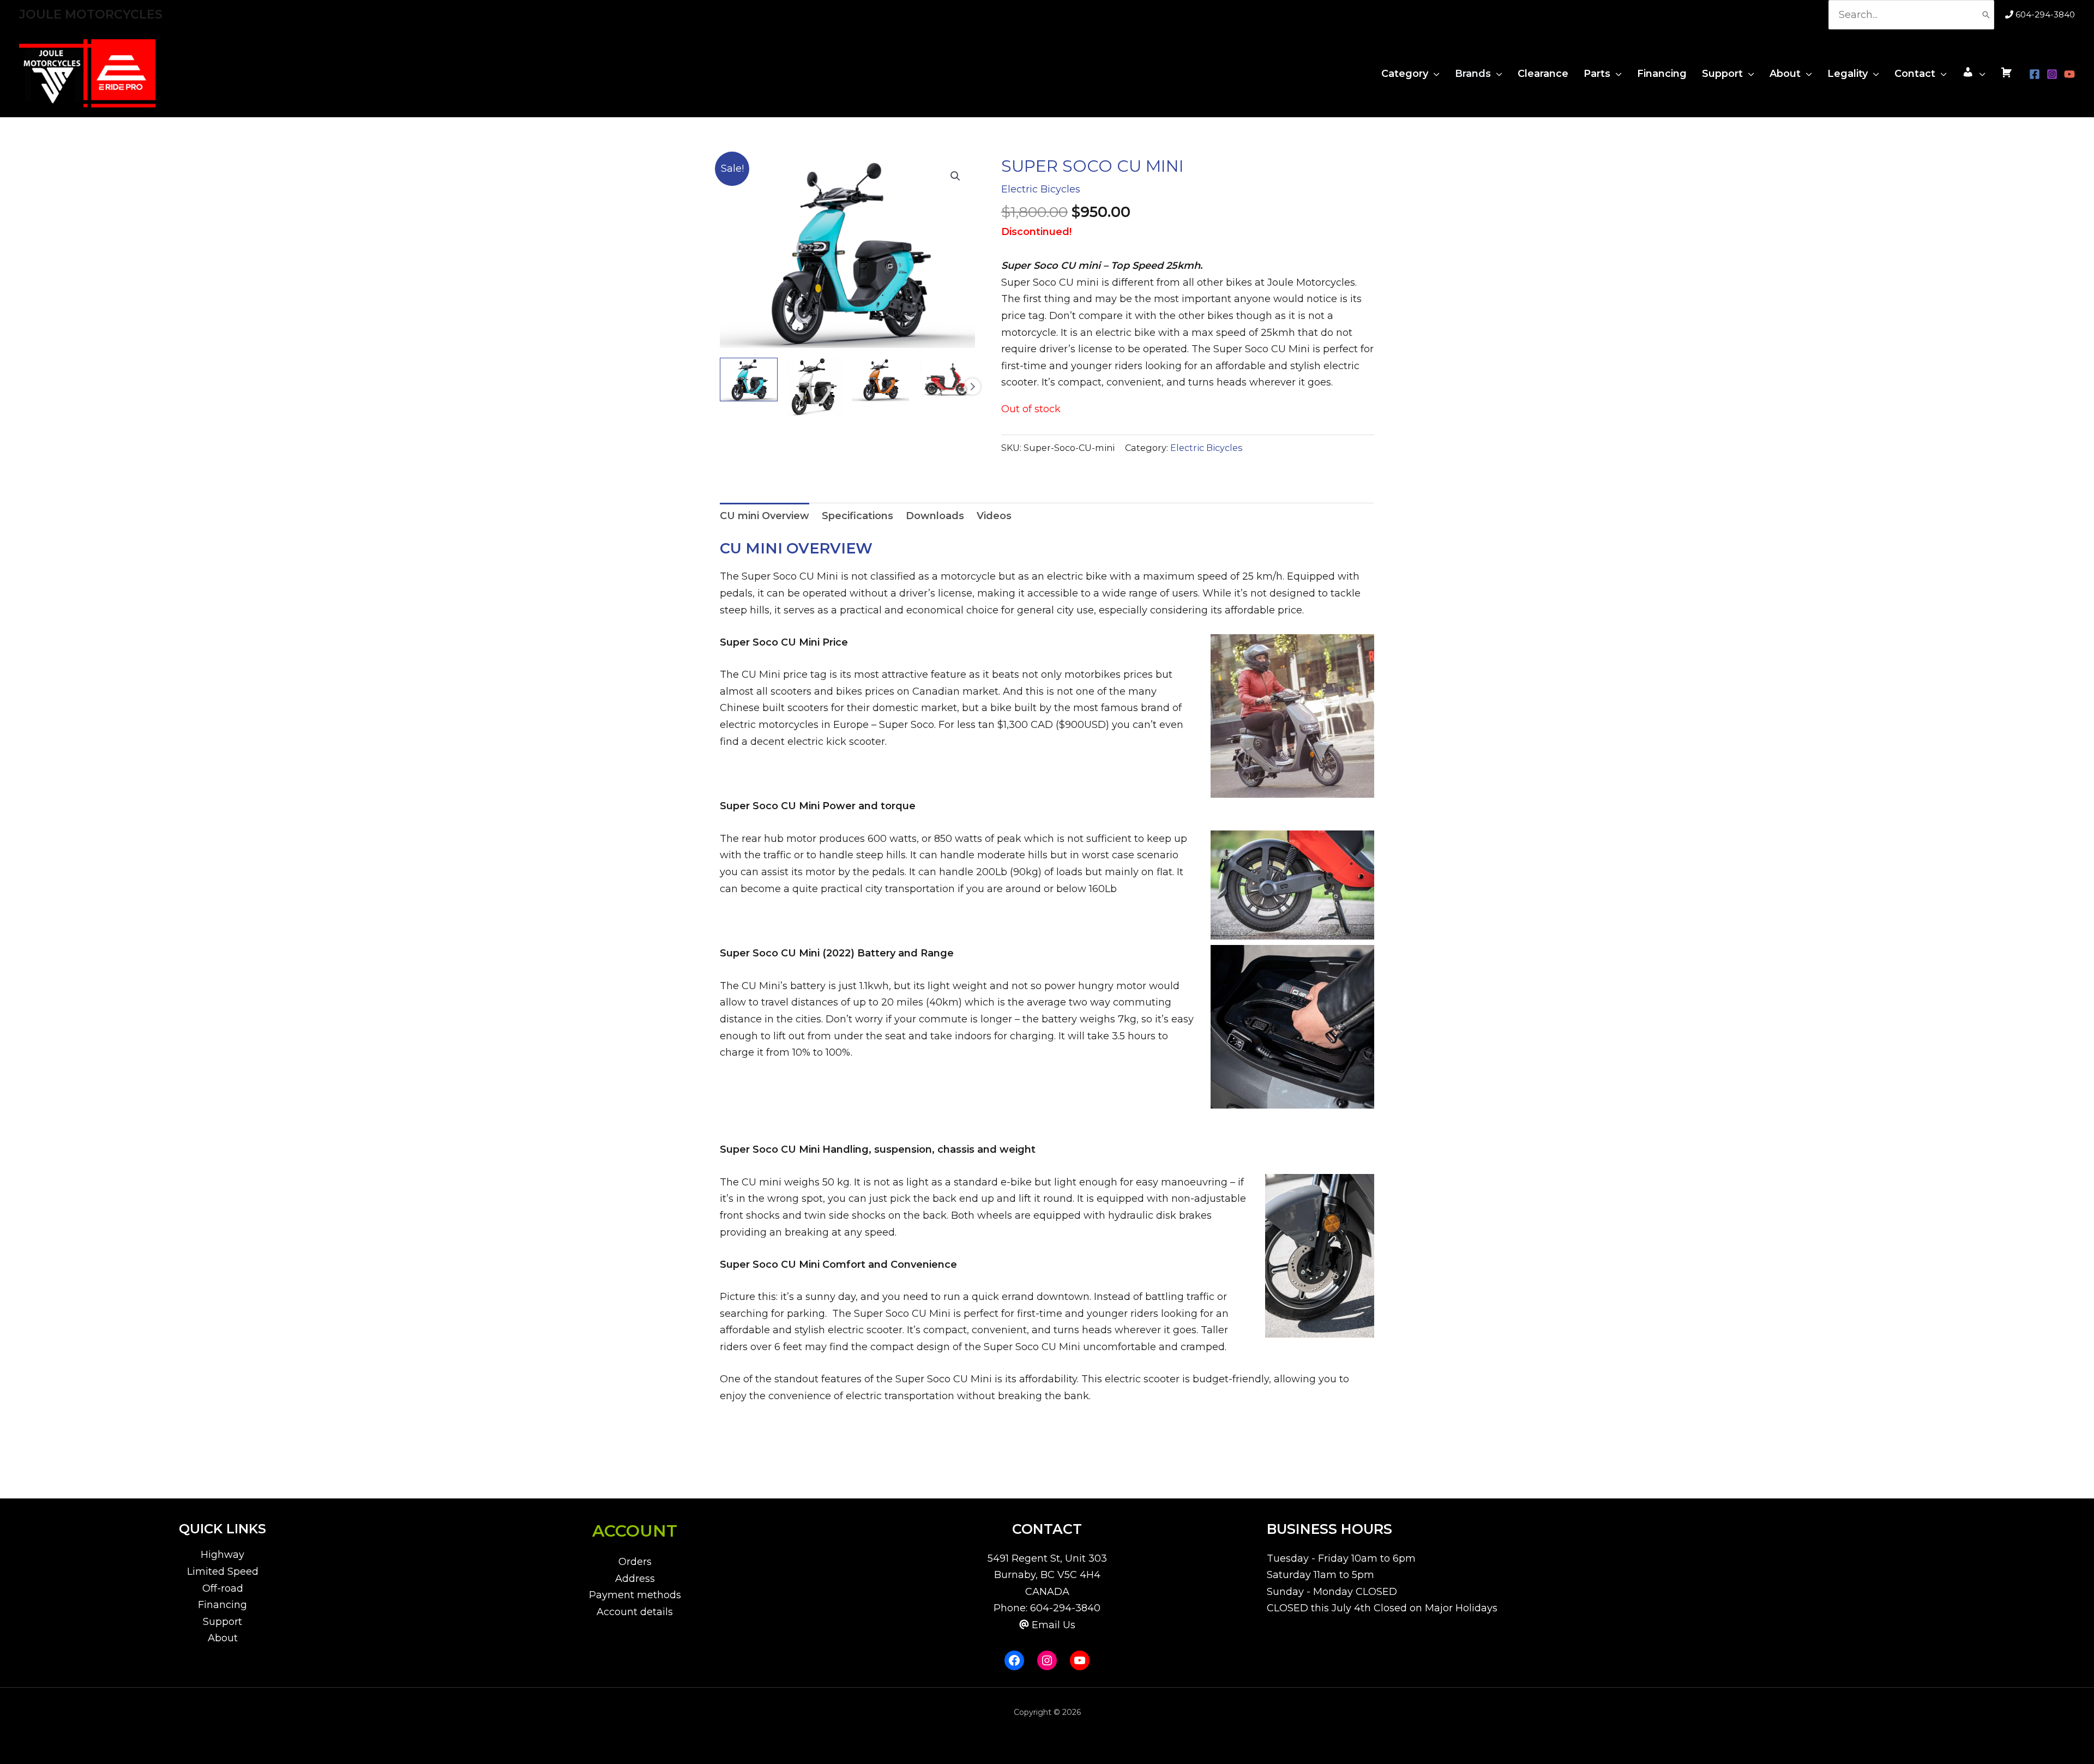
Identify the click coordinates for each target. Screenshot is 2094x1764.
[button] (955, 176)
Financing (1662, 74)
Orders (635, 1562)
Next (972, 387)
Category (1405, 74)
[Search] (1986, 15)
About (1785, 74)
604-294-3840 (2045, 14)
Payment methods (635, 1595)
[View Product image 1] (749, 379)
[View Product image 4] (946, 379)
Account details (635, 1612)
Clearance (1543, 74)
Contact (1915, 74)
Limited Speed (223, 1572)
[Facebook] (2035, 74)
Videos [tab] (994, 516)
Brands (1473, 74)
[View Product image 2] (815, 387)
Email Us (1054, 1625)
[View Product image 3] (881, 379)
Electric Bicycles (1041, 189)
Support (1722, 74)
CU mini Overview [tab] (765, 516)
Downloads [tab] (935, 516)
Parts (1597, 74)
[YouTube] (2069, 74)
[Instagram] (2052, 74)
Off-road (223, 1588)
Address (635, 1579)
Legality (1848, 74)
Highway (222, 1555)
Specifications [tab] (858, 516)
